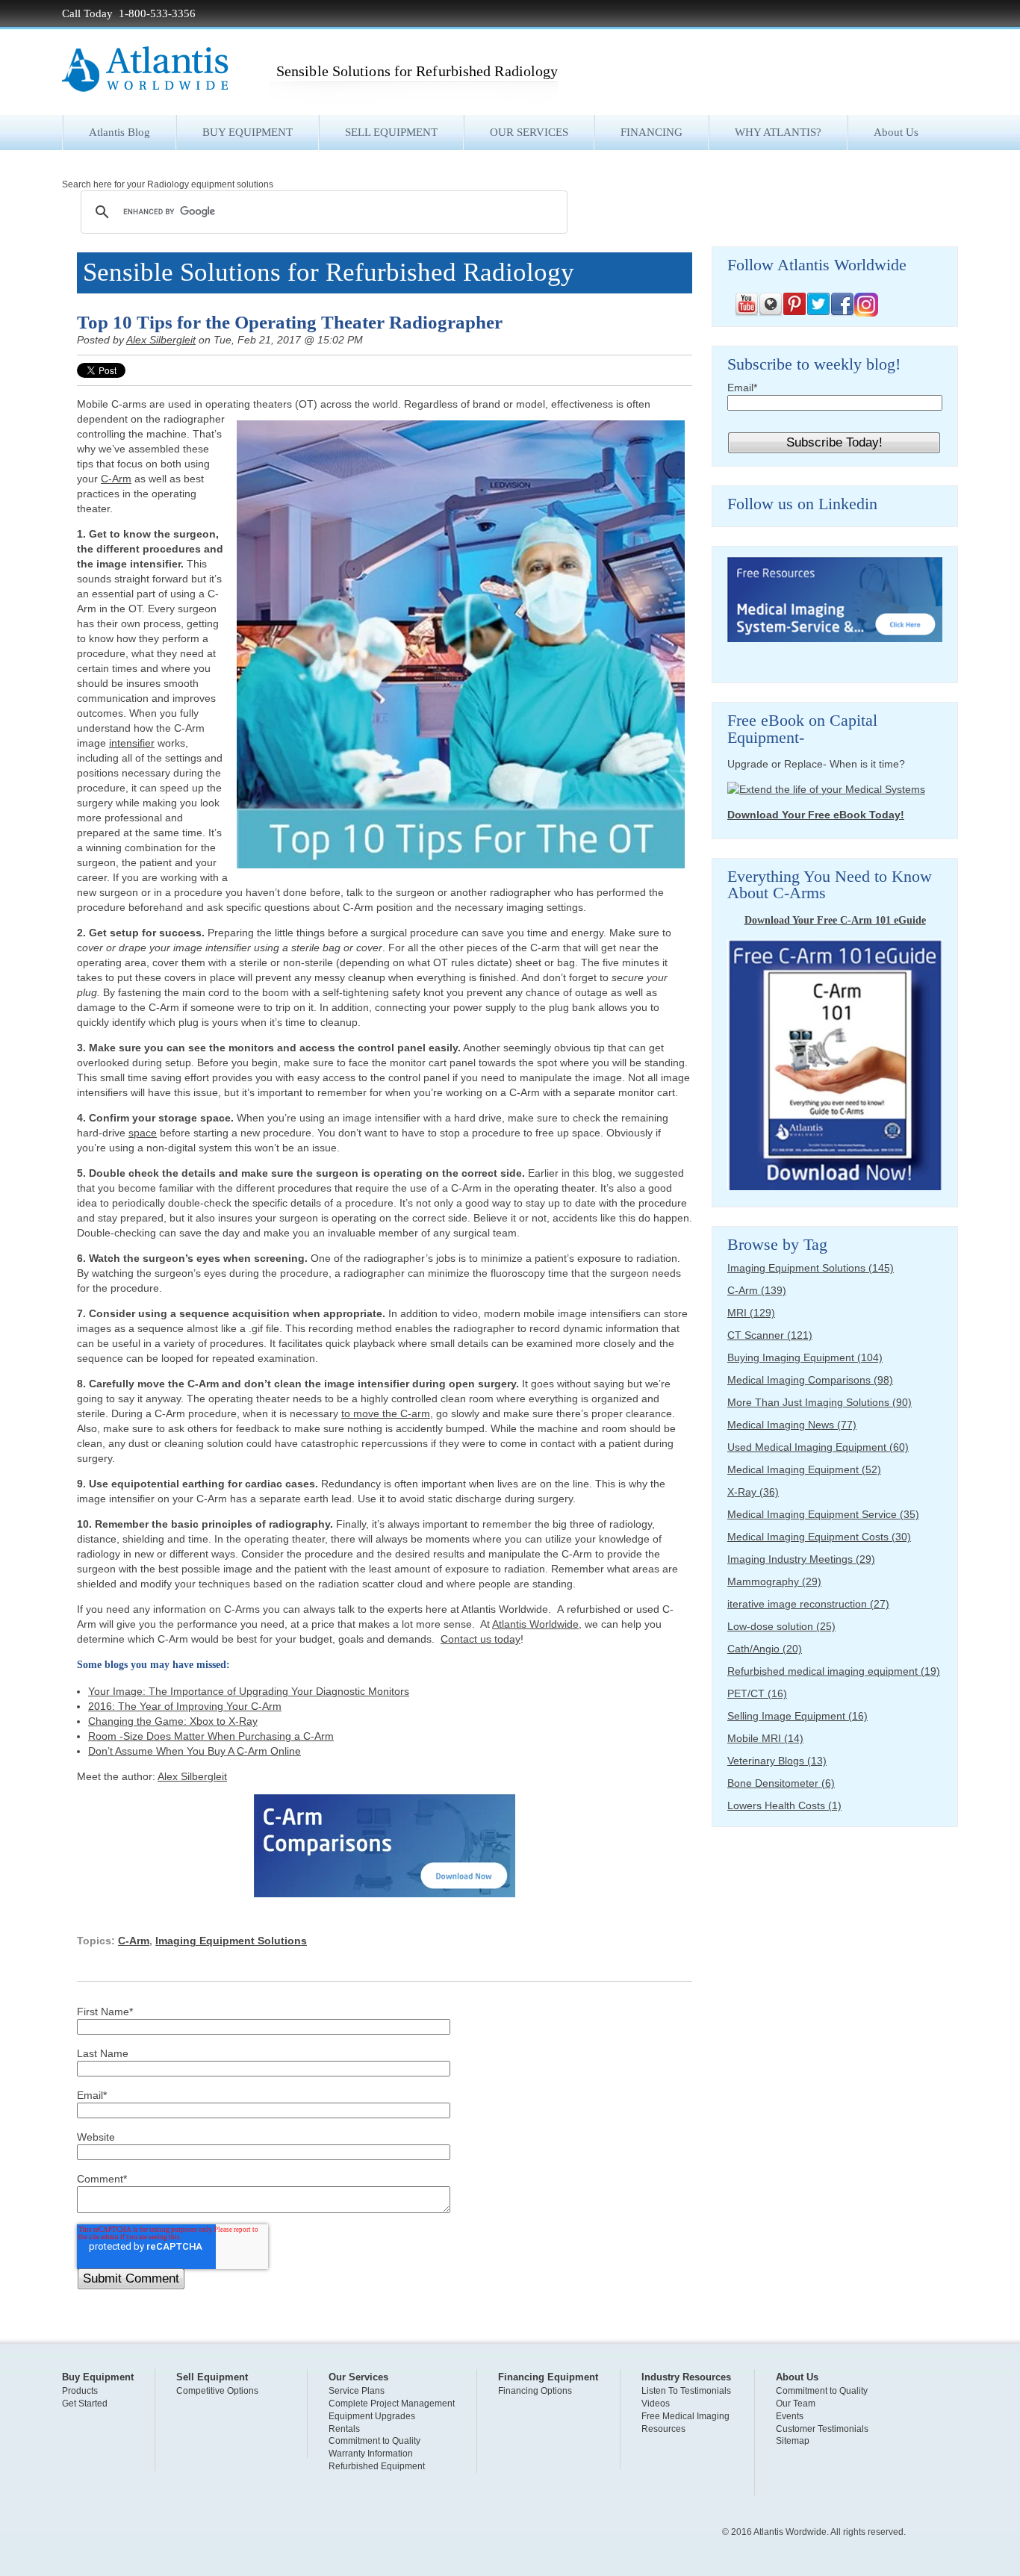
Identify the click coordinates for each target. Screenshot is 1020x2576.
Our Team (796, 2404)
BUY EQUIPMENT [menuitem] (248, 132)
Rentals (344, 2429)
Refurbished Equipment (377, 2466)
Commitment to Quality (374, 2441)
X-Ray (753, 1492)
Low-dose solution (781, 1626)
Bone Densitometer (781, 1783)
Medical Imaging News (792, 1425)
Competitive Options (217, 2391)
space (143, 1133)
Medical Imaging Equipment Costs (819, 1537)
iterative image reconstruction (808, 1604)
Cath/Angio (765, 1649)
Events (790, 2416)
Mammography (774, 1581)
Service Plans (357, 2391)
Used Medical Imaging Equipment (818, 1447)
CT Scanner (770, 1335)
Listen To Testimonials (686, 2391)
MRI (751, 1313)
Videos (656, 2404)
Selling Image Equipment (797, 1716)
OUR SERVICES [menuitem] (529, 132)
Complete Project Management (392, 2404)
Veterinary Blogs (777, 1761)
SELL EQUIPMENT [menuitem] (391, 132)
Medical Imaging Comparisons (810, 1380)
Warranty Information (371, 2454)
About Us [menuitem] (896, 132)
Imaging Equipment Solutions (231, 1941)
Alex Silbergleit (161, 340)
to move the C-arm (386, 1413)
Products (80, 2391)
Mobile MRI (765, 1738)
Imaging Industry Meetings (801, 1559)
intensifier (132, 743)
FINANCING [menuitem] (652, 132)
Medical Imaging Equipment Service (823, 1514)
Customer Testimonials (822, 2429)
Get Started (85, 2404)
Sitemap (793, 2441)
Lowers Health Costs (784, 1805)
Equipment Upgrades (372, 2416)
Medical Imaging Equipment (804, 1469)
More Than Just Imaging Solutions (820, 1402)
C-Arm (116, 479)
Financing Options (535, 2391)
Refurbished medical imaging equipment (834, 1671)
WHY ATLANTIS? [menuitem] (778, 132)
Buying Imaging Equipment (805, 1357)
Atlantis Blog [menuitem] (119, 132)
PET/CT (757, 1693)
